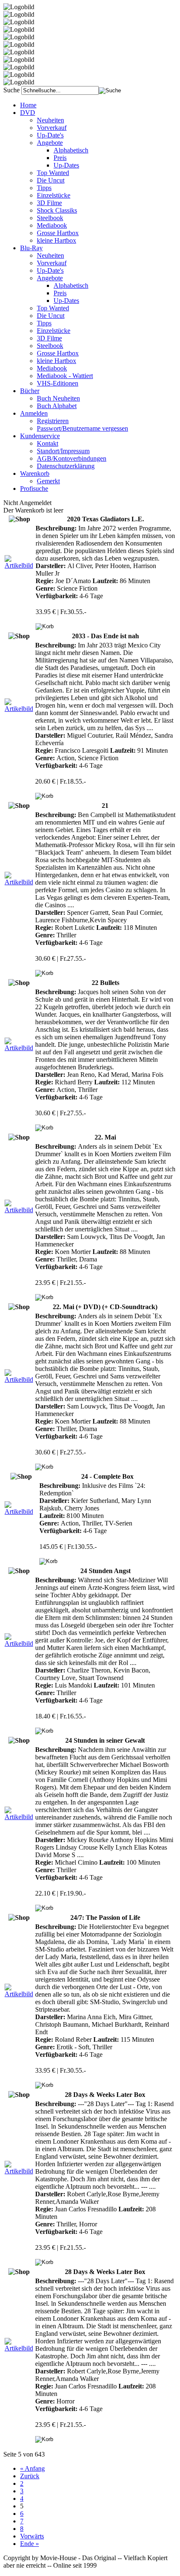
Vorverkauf (52, 128)
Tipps (44, 188)
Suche (12, 90)
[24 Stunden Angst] (19, 1643)
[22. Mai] (19, 1210)
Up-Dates (66, 165)
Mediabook (52, 225)
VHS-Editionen (58, 383)
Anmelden (34, 413)
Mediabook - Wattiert (65, 376)
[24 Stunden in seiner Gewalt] (19, 1817)
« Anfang (32, 2468)
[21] (19, 882)
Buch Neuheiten (58, 398)
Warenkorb (35, 473)
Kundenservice (40, 436)
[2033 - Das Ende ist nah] (19, 709)
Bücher (30, 391)
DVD (28, 113)
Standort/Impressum (63, 451)
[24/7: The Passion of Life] (19, 1994)
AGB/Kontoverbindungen (72, 458)
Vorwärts (32, 2536)
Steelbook (50, 218)
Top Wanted (53, 173)
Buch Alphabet (57, 406)
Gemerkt (48, 481)
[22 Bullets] (19, 1048)
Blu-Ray (31, 248)
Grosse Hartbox (58, 233)
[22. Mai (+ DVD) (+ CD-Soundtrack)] (19, 1379)
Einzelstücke (54, 195)
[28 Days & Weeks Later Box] (19, 2171)
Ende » (30, 2544)
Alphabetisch (71, 150)
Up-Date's (50, 135)
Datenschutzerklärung (66, 466)
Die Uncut (51, 180)
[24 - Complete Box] (21, 1511)
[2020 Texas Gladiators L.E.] (19, 565)
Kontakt (48, 443)
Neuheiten (50, 120)
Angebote (50, 143)
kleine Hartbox (57, 240)
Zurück (30, 2476)
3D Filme (49, 203)
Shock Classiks (57, 210)
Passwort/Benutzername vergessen (82, 428)
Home (28, 105)
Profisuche (34, 489)
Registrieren (53, 421)
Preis (60, 158)
